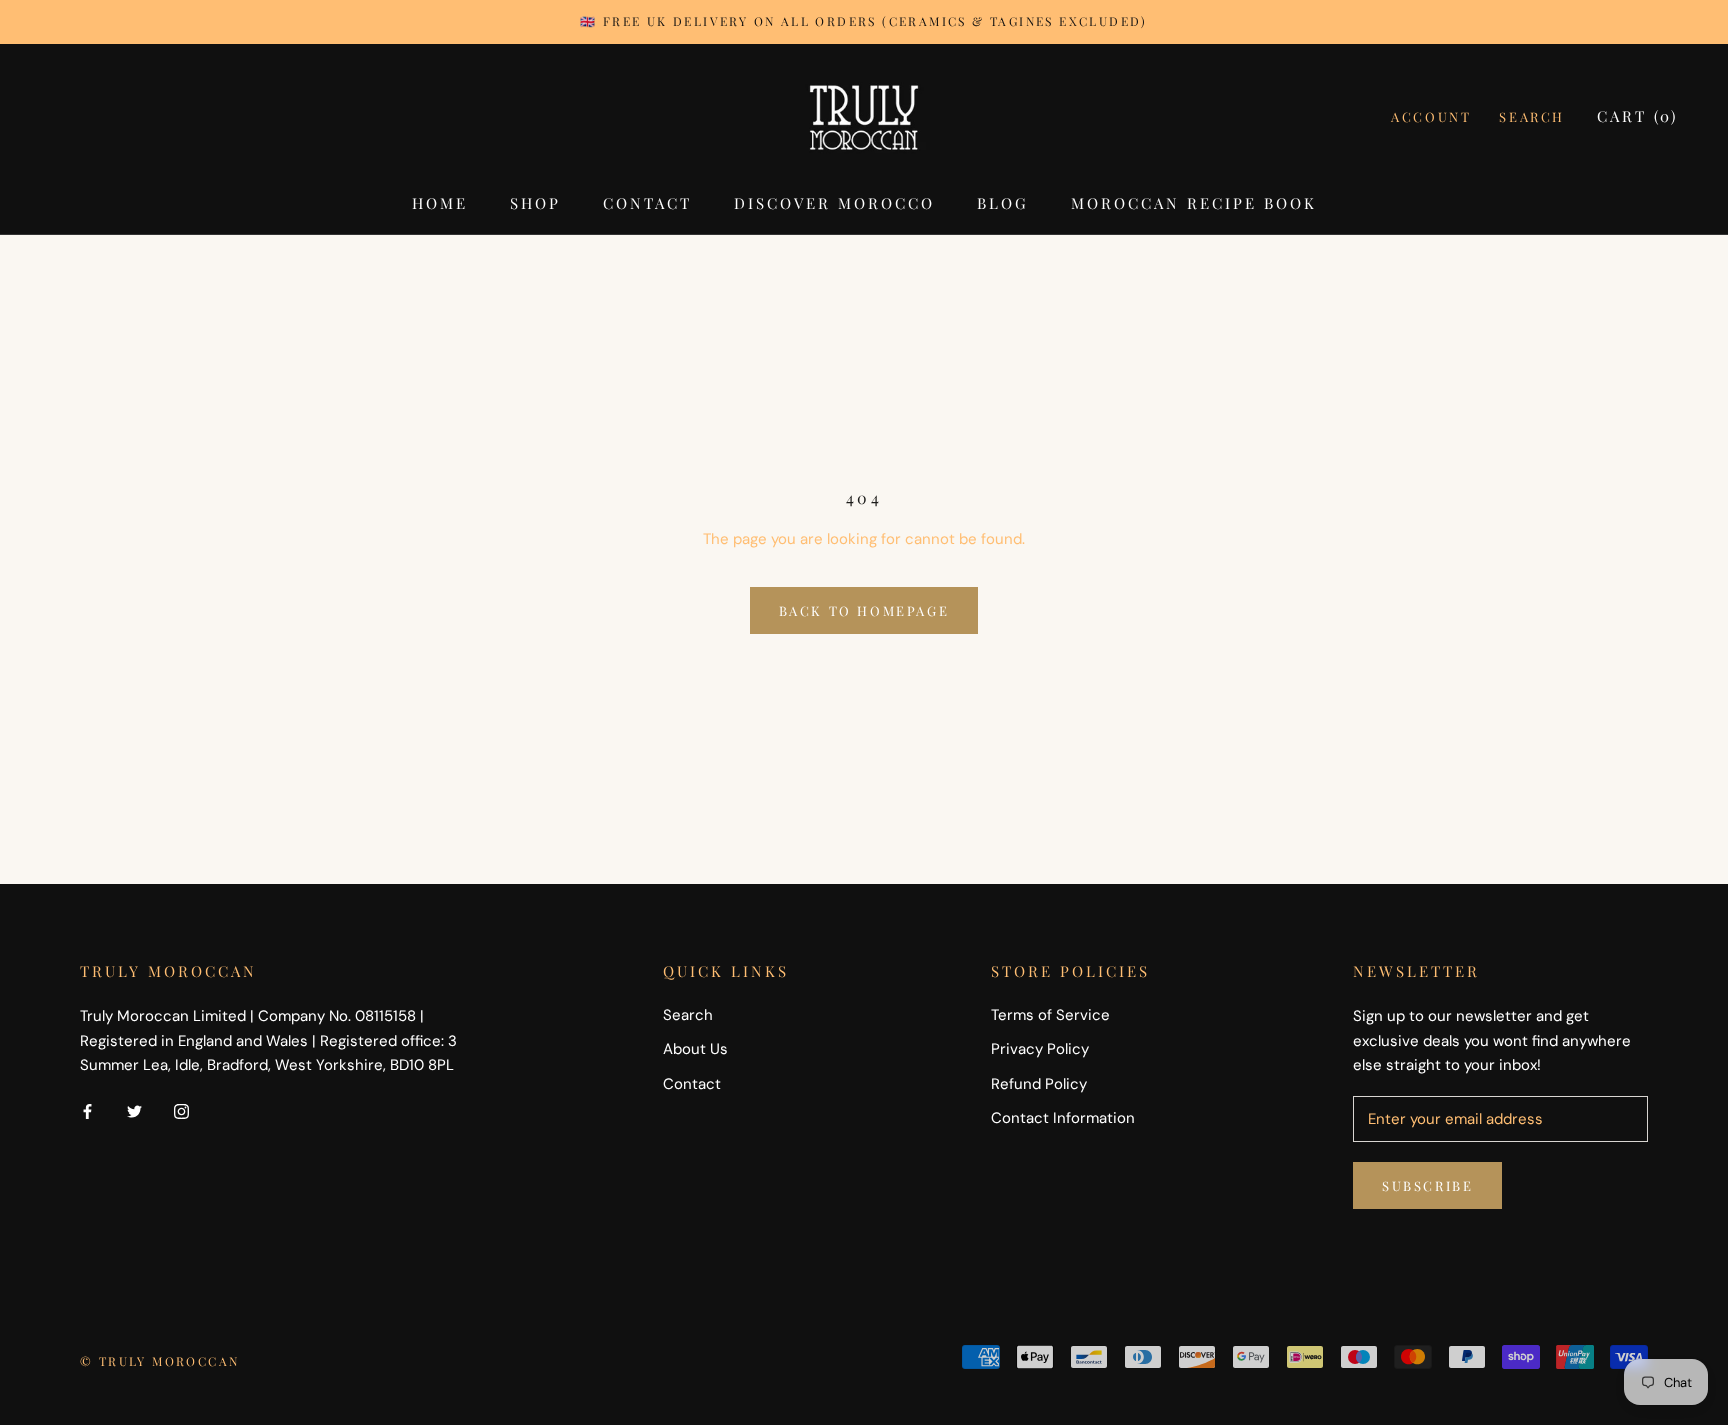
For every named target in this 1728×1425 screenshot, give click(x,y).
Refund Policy (1039, 1084)
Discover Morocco (834, 203)
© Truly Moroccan (159, 1361)
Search (1532, 116)
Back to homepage (864, 610)
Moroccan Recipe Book (1194, 203)
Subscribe (1427, 1185)
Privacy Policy (1040, 1049)
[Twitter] (134, 1110)
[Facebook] (87, 1110)
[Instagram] (181, 1110)
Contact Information (1063, 1118)
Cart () (1637, 116)
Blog (1003, 203)
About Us (695, 1049)
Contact (647, 203)
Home (440, 203)
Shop (535, 203)
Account (1431, 116)
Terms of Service (1050, 1015)
